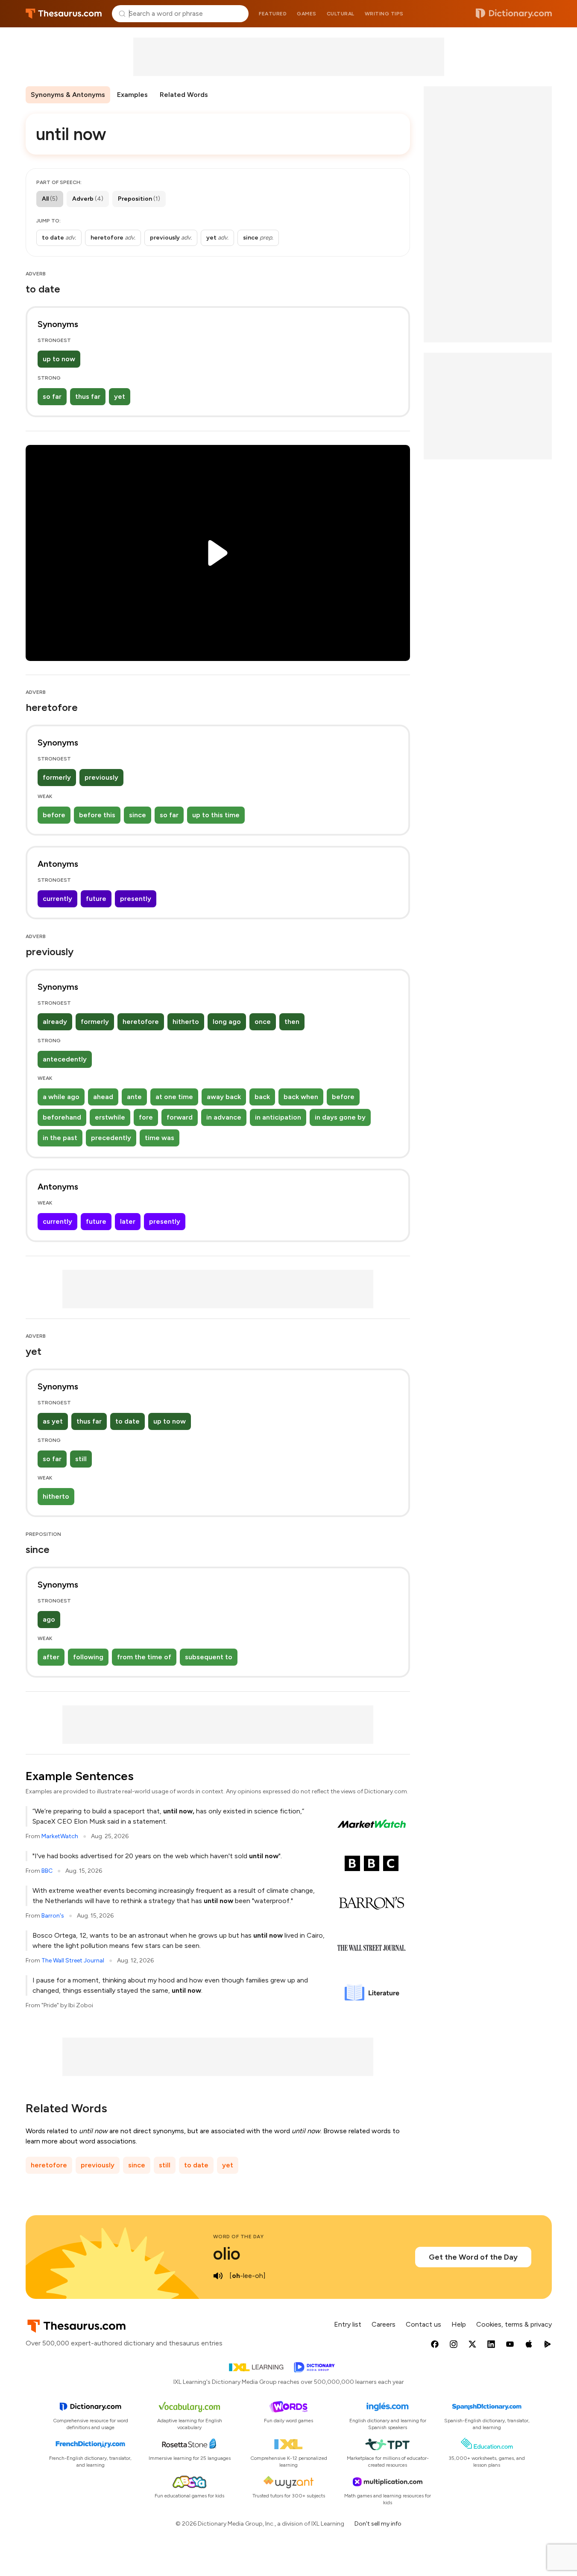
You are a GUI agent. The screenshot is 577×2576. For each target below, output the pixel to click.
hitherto (186, 1022)
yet (120, 396)
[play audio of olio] (218, 2276)
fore (146, 1117)
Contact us (423, 2324)
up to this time (216, 815)
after (51, 1657)
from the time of (144, 1657)
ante (134, 1097)
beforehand (62, 1117)
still (81, 1459)
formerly (57, 777)
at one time (174, 1097)
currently (57, 899)
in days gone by (340, 1117)
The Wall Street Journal (73, 1961)
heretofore (141, 1022)
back (262, 1097)
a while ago (61, 1097)
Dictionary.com (514, 14)
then (292, 1022)
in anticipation (278, 1117)
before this (97, 815)
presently (136, 899)
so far (52, 396)
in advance (224, 1117)
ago (49, 1619)
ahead (103, 1097)
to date (127, 1421)
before (54, 815)
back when (301, 1097)
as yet (53, 1421)
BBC (47, 1871)
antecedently (65, 1059)
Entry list (348, 2324)
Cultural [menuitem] (341, 14)
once (263, 1022)
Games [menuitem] (307, 14)
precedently (111, 1138)
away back (224, 1097)
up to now (59, 359)
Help (459, 2324)
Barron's (53, 1916)
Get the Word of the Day (473, 2257)
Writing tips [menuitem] (384, 14)
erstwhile (110, 1117)
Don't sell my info (378, 2524)
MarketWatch (60, 1836)
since (138, 815)
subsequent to (209, 1657)
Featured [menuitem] (273, 14)
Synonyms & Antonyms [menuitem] (68, 95)
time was (160, 1138)
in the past (60, 1138)
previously (101, 777)
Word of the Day (239, 2237)
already (55, 1022)
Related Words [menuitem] (184, 95)
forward (180, 1117)
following (88, 1657)
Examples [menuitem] (132, 95)
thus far (88, 396)
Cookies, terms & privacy (514, 2324)
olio (227, 2254)
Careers (384, 2324)
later (128, 1221)
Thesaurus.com (64, 14)
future (96, 899)
